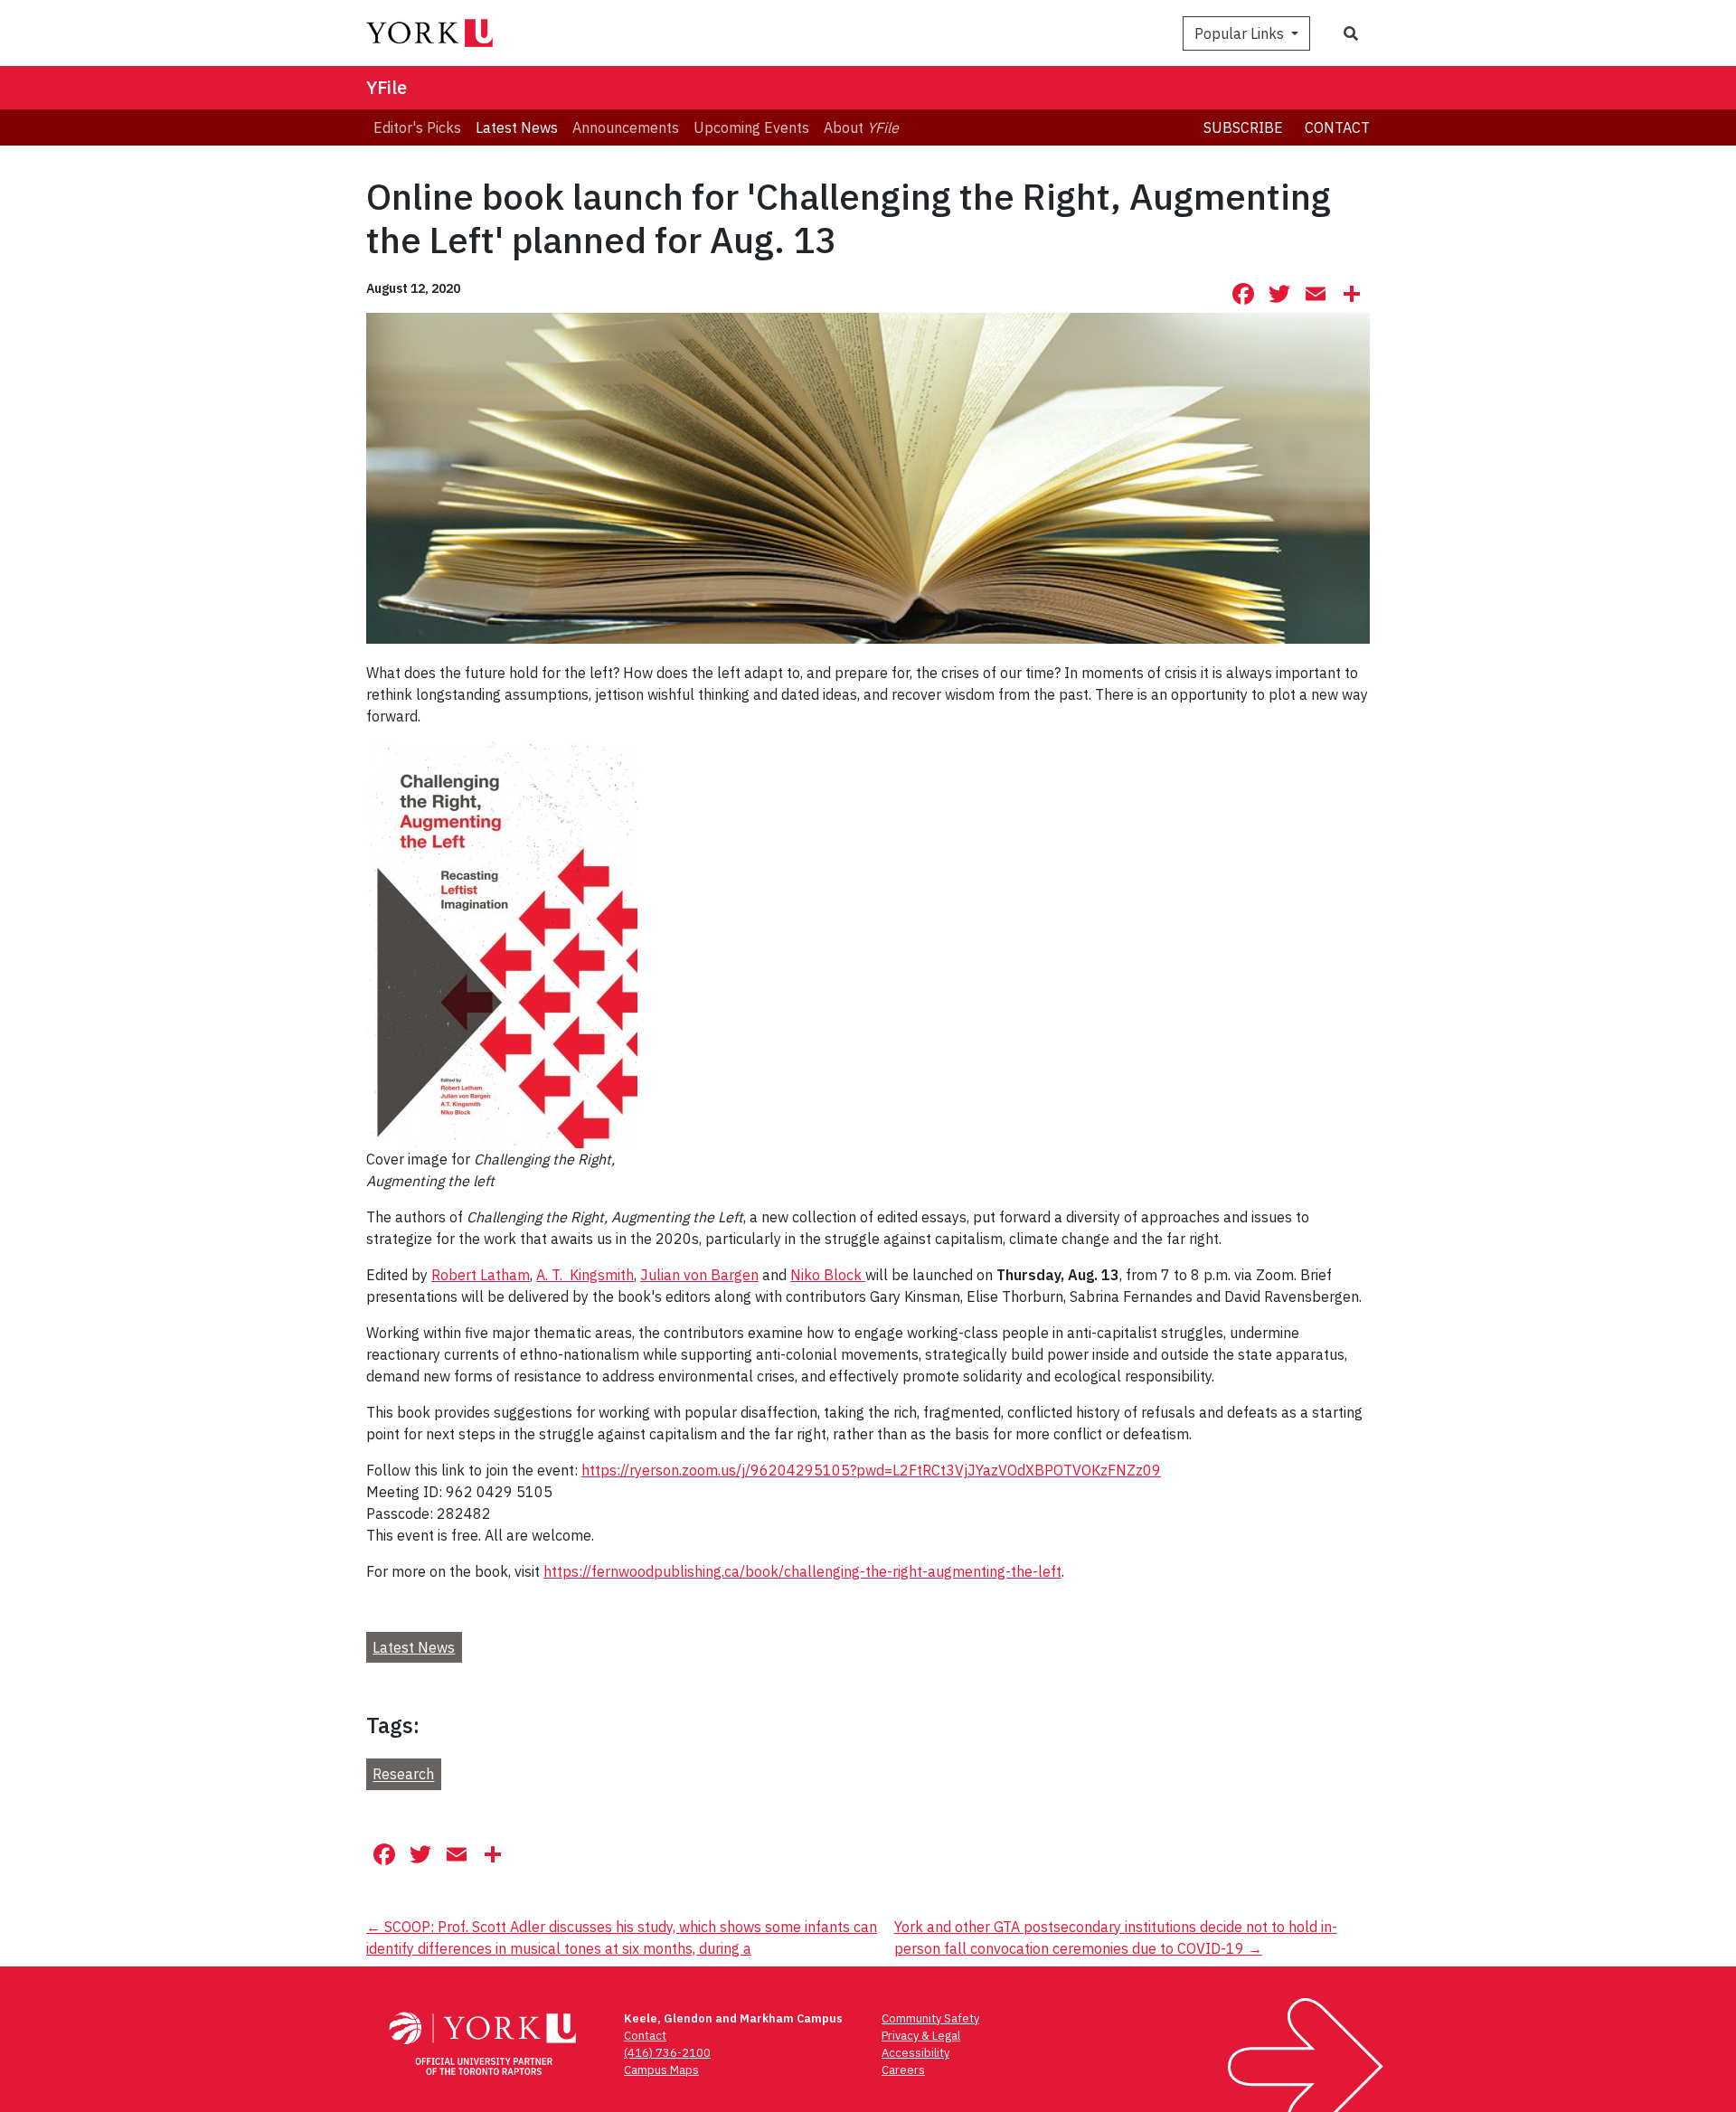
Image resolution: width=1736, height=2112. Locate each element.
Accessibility (915, 2053)
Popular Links (1241, 33)
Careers (903, 2070)
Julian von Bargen (699, 1275)
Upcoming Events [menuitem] (751, 127)
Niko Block (828, 1275)
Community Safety (930, 2018)
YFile (387, 87)
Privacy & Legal (921, 2036)
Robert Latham (481, 1275)
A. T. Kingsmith (585, 1275)
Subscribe (1243, 127)
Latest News (414, 1647)
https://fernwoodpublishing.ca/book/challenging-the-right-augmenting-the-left (802, 1571)
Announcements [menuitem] (626, 127)
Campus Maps (661, 2070)
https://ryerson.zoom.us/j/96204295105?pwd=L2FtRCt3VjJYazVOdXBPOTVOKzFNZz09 (871, 1470)
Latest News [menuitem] (517, 127)
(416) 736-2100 (667, 2053)
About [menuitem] (861, 127)
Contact (1337, 127)
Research (403, 1775)
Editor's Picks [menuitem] (417, 127)
